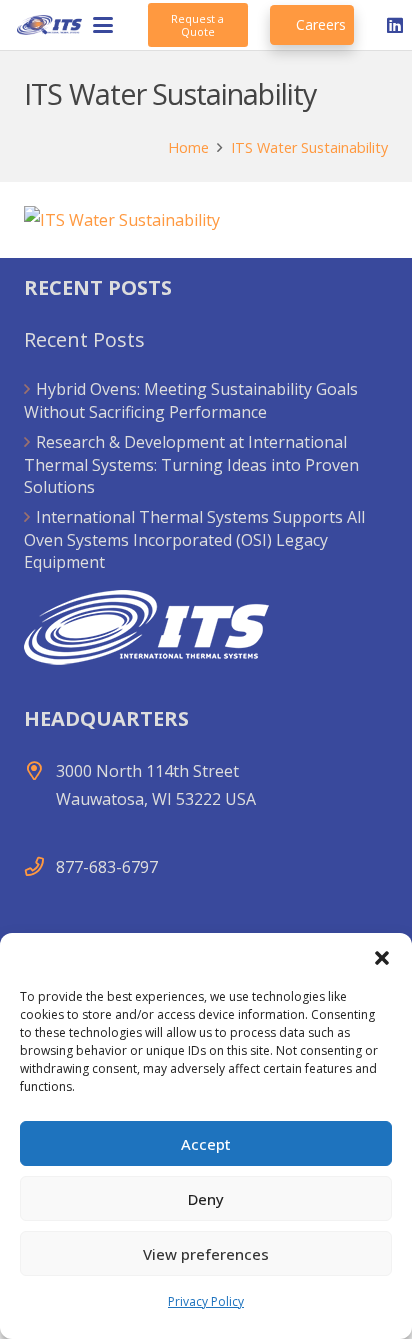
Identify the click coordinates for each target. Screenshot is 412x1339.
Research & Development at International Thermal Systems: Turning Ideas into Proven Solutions (191, 464)
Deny (206, 1199)
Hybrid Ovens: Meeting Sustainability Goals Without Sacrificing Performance (191, 400)
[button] (382, 958)
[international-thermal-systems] (49, 25)
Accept (206, 1144)
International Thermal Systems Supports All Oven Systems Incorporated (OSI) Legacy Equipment (194, 539)
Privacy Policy (206, 1301)
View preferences (206, 1254)
